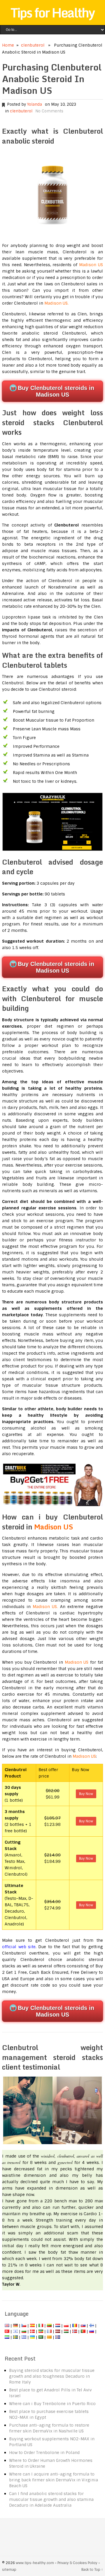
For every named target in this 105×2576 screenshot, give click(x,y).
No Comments (49, 111)
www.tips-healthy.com (35, 2563)
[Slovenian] (7, 2337)
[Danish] (32, 2331)
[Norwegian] (75, 2331)
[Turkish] (7, 2331)
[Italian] (41, 2326)
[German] (15, 2326)
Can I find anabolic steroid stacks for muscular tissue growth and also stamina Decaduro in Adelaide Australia (51, 2499)
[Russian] (92, 2331)
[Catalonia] (49, 2337)
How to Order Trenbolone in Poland (44, 2453)
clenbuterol (33, 45)
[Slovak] (83, 2326)
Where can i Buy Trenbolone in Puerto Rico (52, 2404)
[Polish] (66, 2326)
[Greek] (24, 2337)
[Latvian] (58, 2331)
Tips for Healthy (52, 13)
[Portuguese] (83, 2331)
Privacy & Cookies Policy (77, 2563)
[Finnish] (92, 2326)
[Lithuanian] (49, 2326)
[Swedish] (15, 2337)
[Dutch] (58, 2326)
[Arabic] (41, 2337)
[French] (49, 2331)
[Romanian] (75, 2326)
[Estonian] (41, 2331)
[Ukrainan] (32, 2337)
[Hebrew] (15, 2331)
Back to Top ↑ (92, 2570)
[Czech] (24, 2326)
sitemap (9, 2570)
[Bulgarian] (24, 2331)
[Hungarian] (66, 2331)
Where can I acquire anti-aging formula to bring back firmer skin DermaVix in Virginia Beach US (54, 2480)
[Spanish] (32, 2326)
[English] (7, 2326)
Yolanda (35, 104)
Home (8, 45)
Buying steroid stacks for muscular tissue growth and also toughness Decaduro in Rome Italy (52, 2376)
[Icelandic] (58, 2337)
